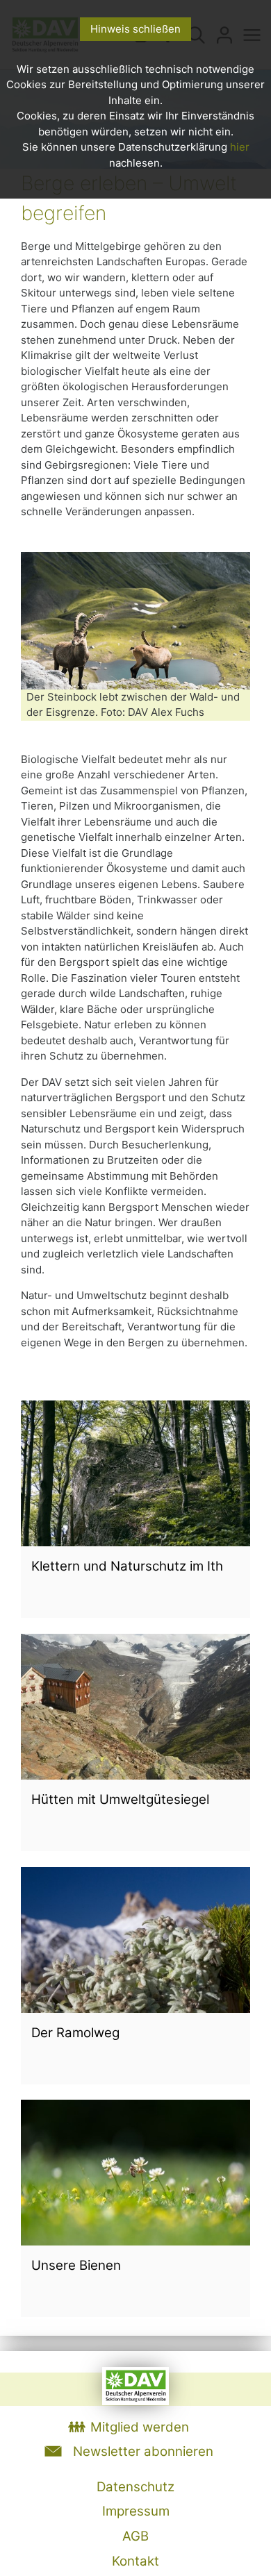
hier (240, 147)
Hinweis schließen (135, 29)
